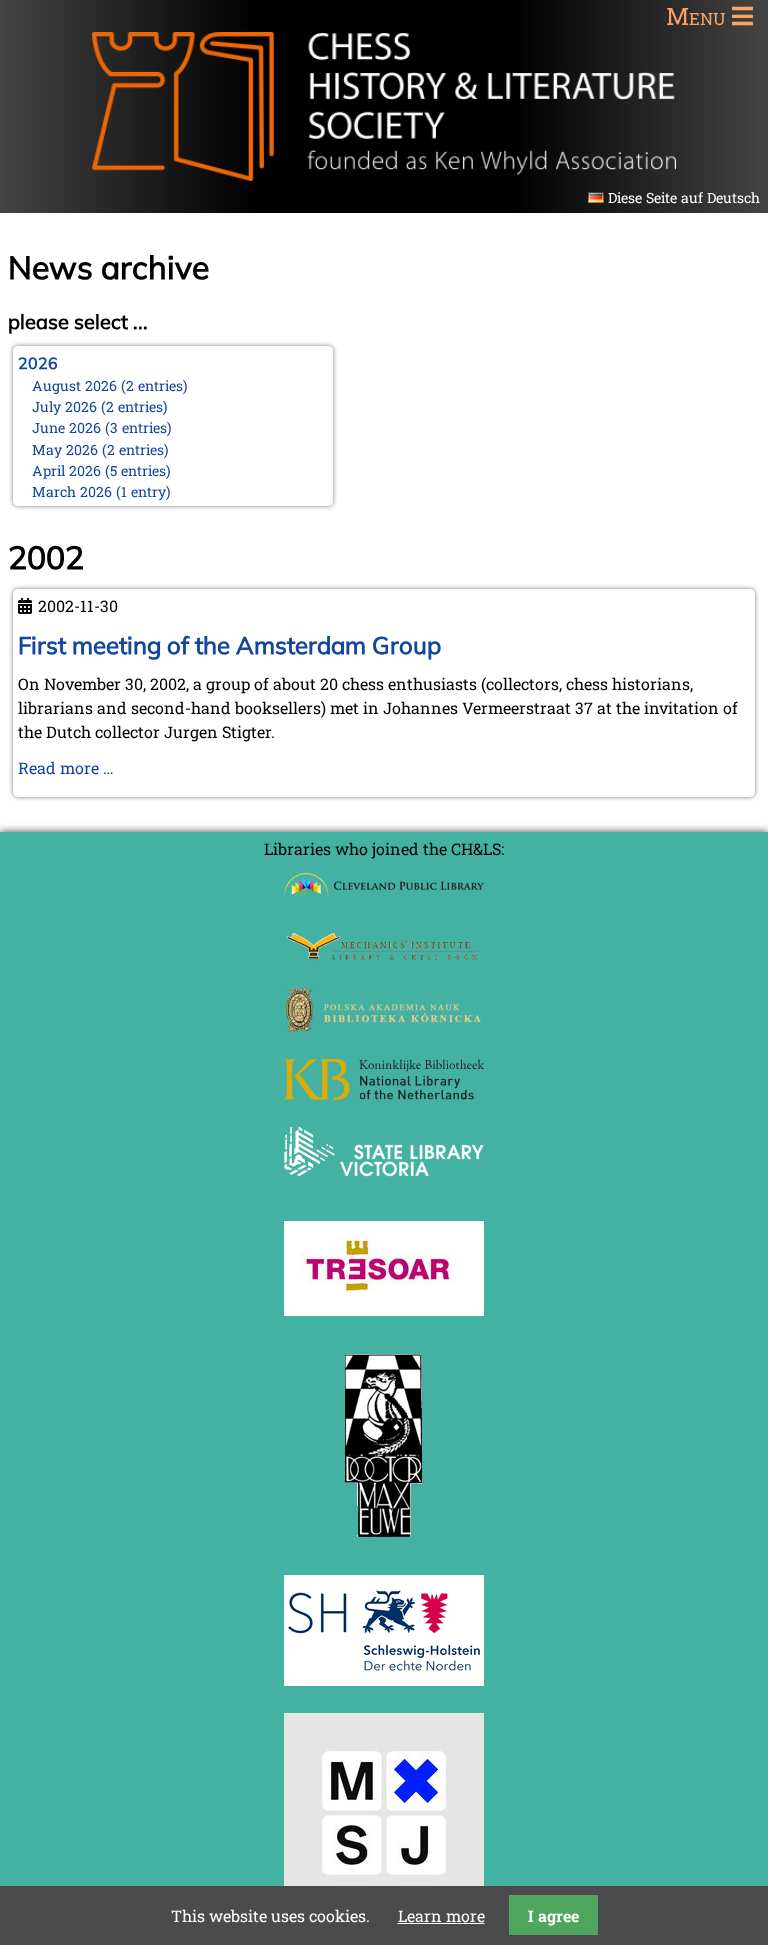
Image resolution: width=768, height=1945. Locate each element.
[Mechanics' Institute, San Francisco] (384, 954)
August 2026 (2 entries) (110, 385)
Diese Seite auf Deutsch (684, 197)
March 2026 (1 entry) (101, 491)
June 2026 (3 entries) (102, 427)
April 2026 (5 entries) (101, 470)
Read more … (66, 767)
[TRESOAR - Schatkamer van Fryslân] (384, 1309)
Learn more (441, 1915)
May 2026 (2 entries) (100, 449)
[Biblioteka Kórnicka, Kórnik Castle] (384, 1025)
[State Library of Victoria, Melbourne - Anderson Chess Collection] (384, 1187)
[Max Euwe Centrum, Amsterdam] (384, 1541)
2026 (38, 363)
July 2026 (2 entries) (100, 406)
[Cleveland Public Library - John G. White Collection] (384, 897)
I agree (553, 1915)
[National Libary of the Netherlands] (384, 1093)
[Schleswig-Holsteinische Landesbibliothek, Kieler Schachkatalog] (384, 1679)
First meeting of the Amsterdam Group (229, 645)
